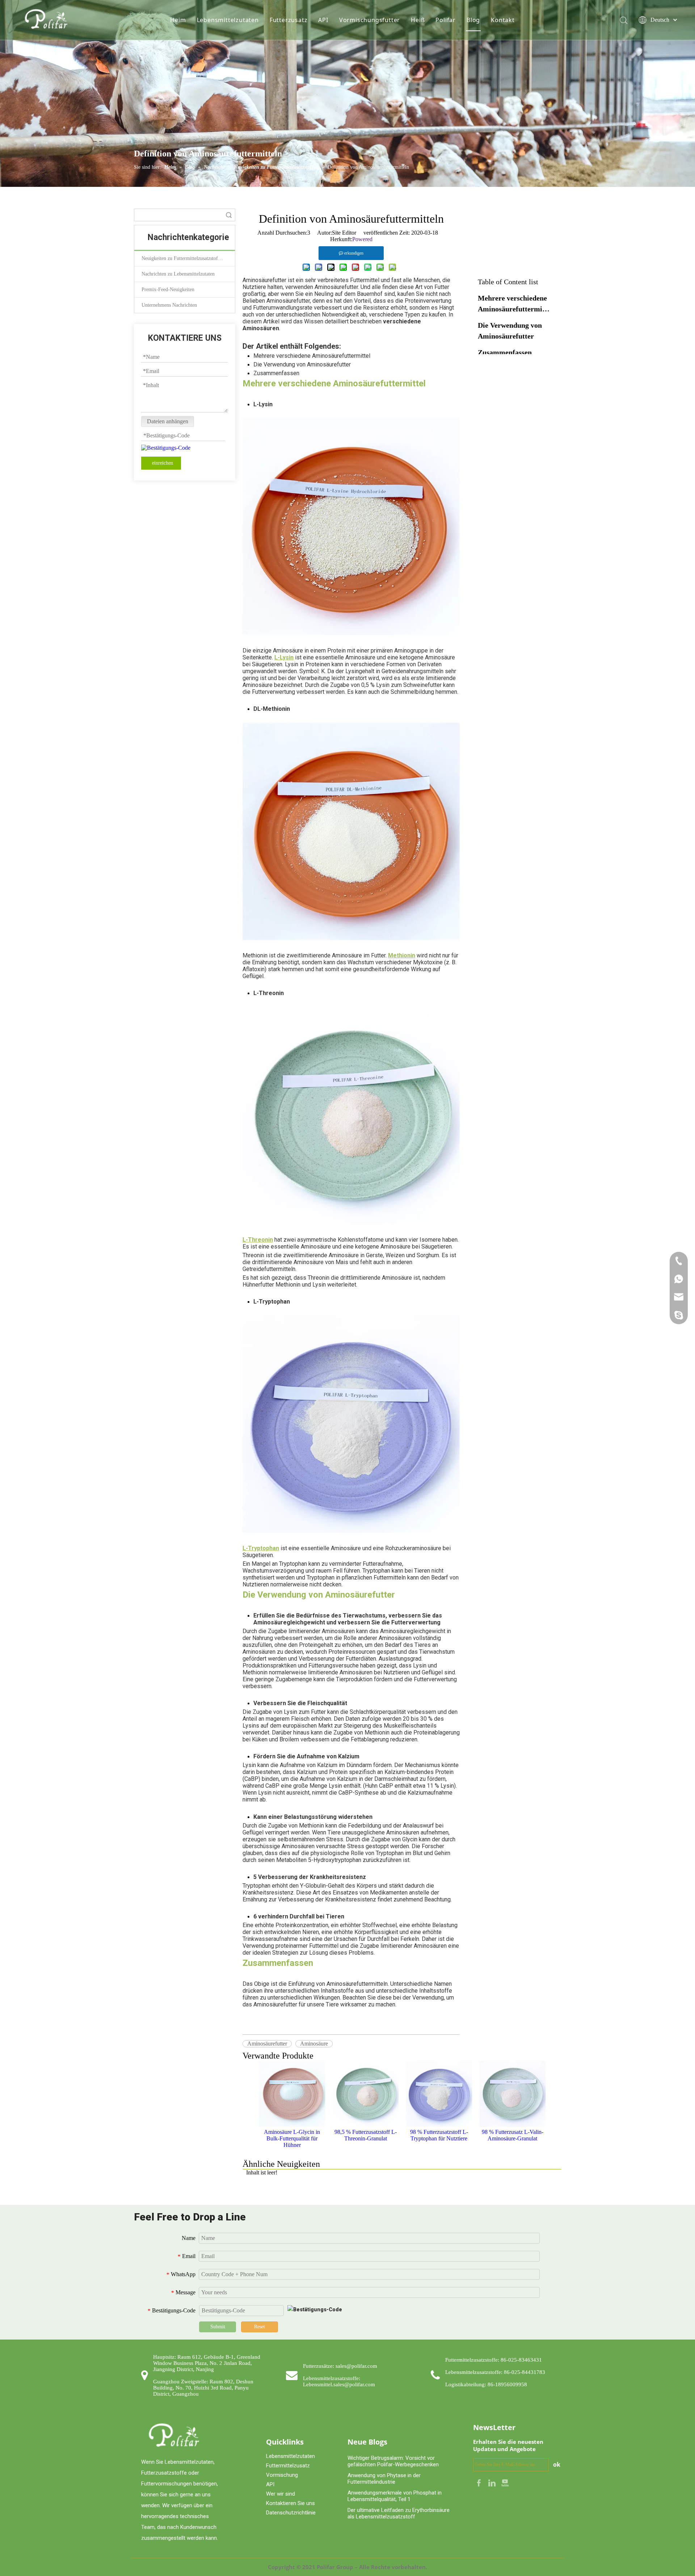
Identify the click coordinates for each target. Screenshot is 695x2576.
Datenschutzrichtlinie (291, 2513)
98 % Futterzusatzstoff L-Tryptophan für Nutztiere (439, 2135)
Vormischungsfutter (370, 20)
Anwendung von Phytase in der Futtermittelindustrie (384, 2479)
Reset (260, 2327)
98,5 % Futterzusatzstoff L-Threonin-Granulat (366, 2135)
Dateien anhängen (168, 421)
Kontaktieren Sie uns (290, 2503)
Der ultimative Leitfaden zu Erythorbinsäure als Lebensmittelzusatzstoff (399, 2513)
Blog (473, 20)
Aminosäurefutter (267, 2044)
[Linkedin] (493, 2482)
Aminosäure (314, 2044)
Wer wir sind (281, 2494)
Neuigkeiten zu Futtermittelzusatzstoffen (183, 258)
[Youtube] (505, 2482)
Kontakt (503, 20)
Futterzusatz (289, 20)
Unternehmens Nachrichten (169, 305)
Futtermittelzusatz (288, 2466)
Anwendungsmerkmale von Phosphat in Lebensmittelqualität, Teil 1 (395, 2496)
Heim (178, 20)
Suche (229, 215)
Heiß (418, 20)
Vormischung (282, 2475)
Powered (362, 239)
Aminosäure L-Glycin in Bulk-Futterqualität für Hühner (292, 2138)
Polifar (446, 20)
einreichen (163, 463)
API (323, 20)
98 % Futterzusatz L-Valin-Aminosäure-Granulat (513, 2135)
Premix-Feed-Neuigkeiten (168, 290)
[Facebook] (480, 2482)
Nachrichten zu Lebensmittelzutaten (178, 274)
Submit (218, 2327)
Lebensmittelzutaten (228, 20)
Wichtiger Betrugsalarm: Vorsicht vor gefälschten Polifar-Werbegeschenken (393, 2461)
